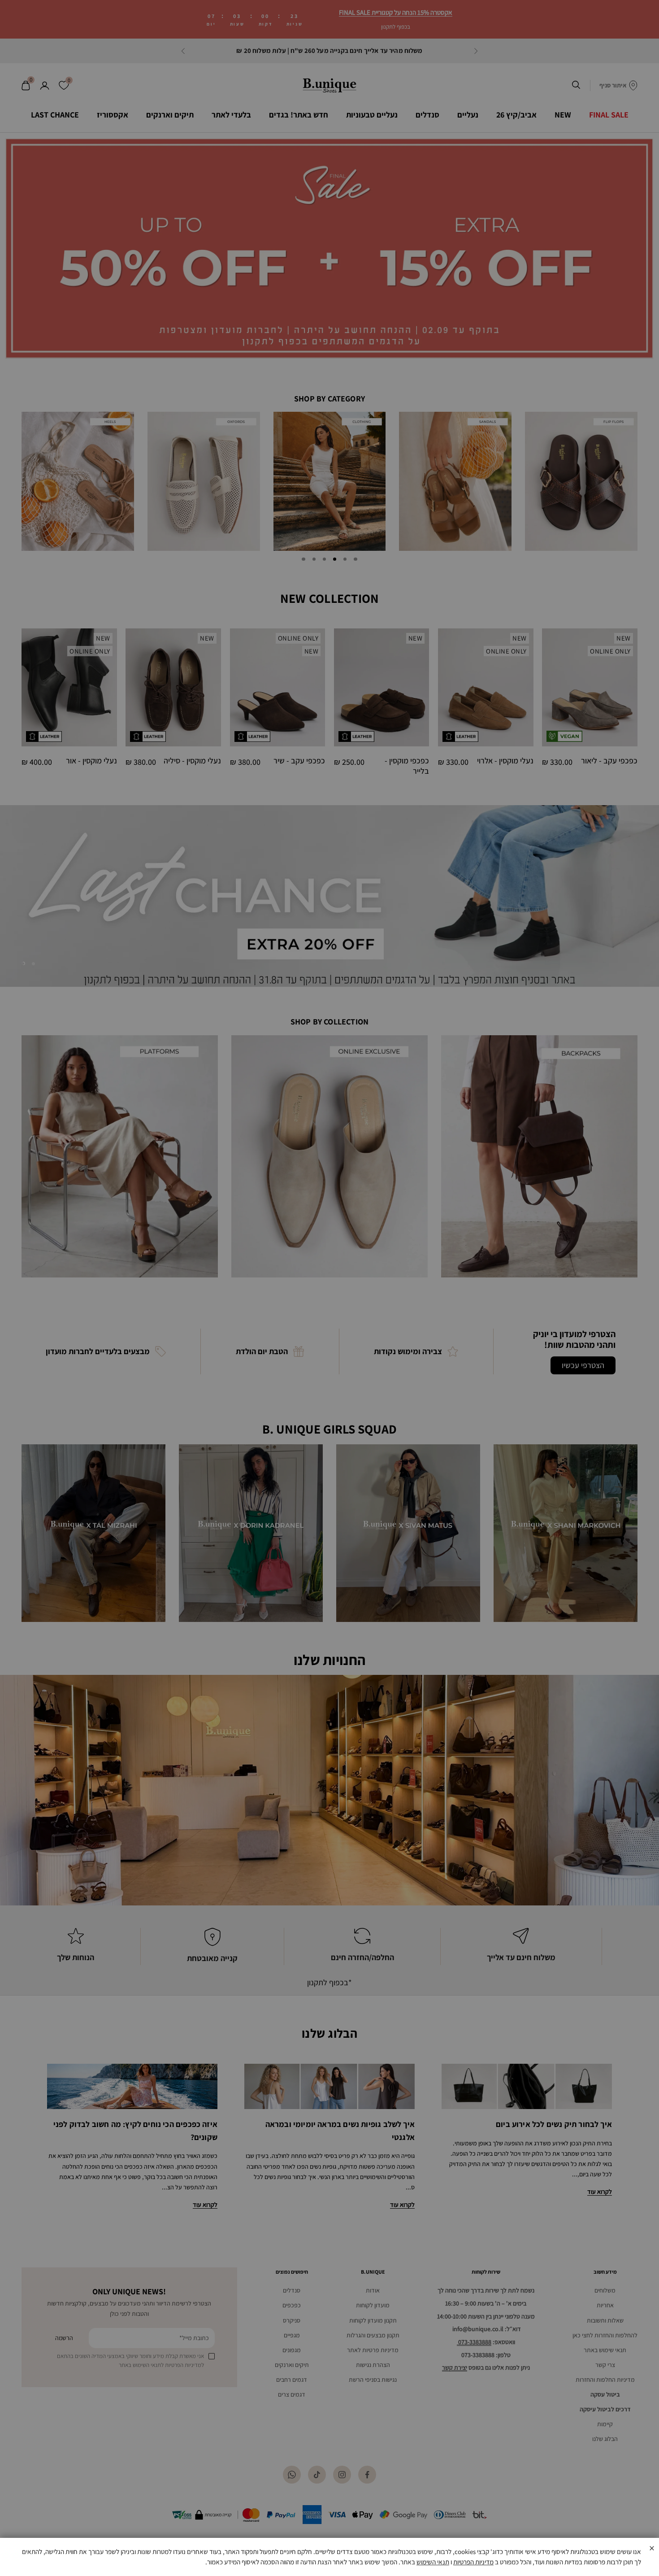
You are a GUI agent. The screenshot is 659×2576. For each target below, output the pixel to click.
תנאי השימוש (433, 2562)
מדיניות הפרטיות (473, 2562)
